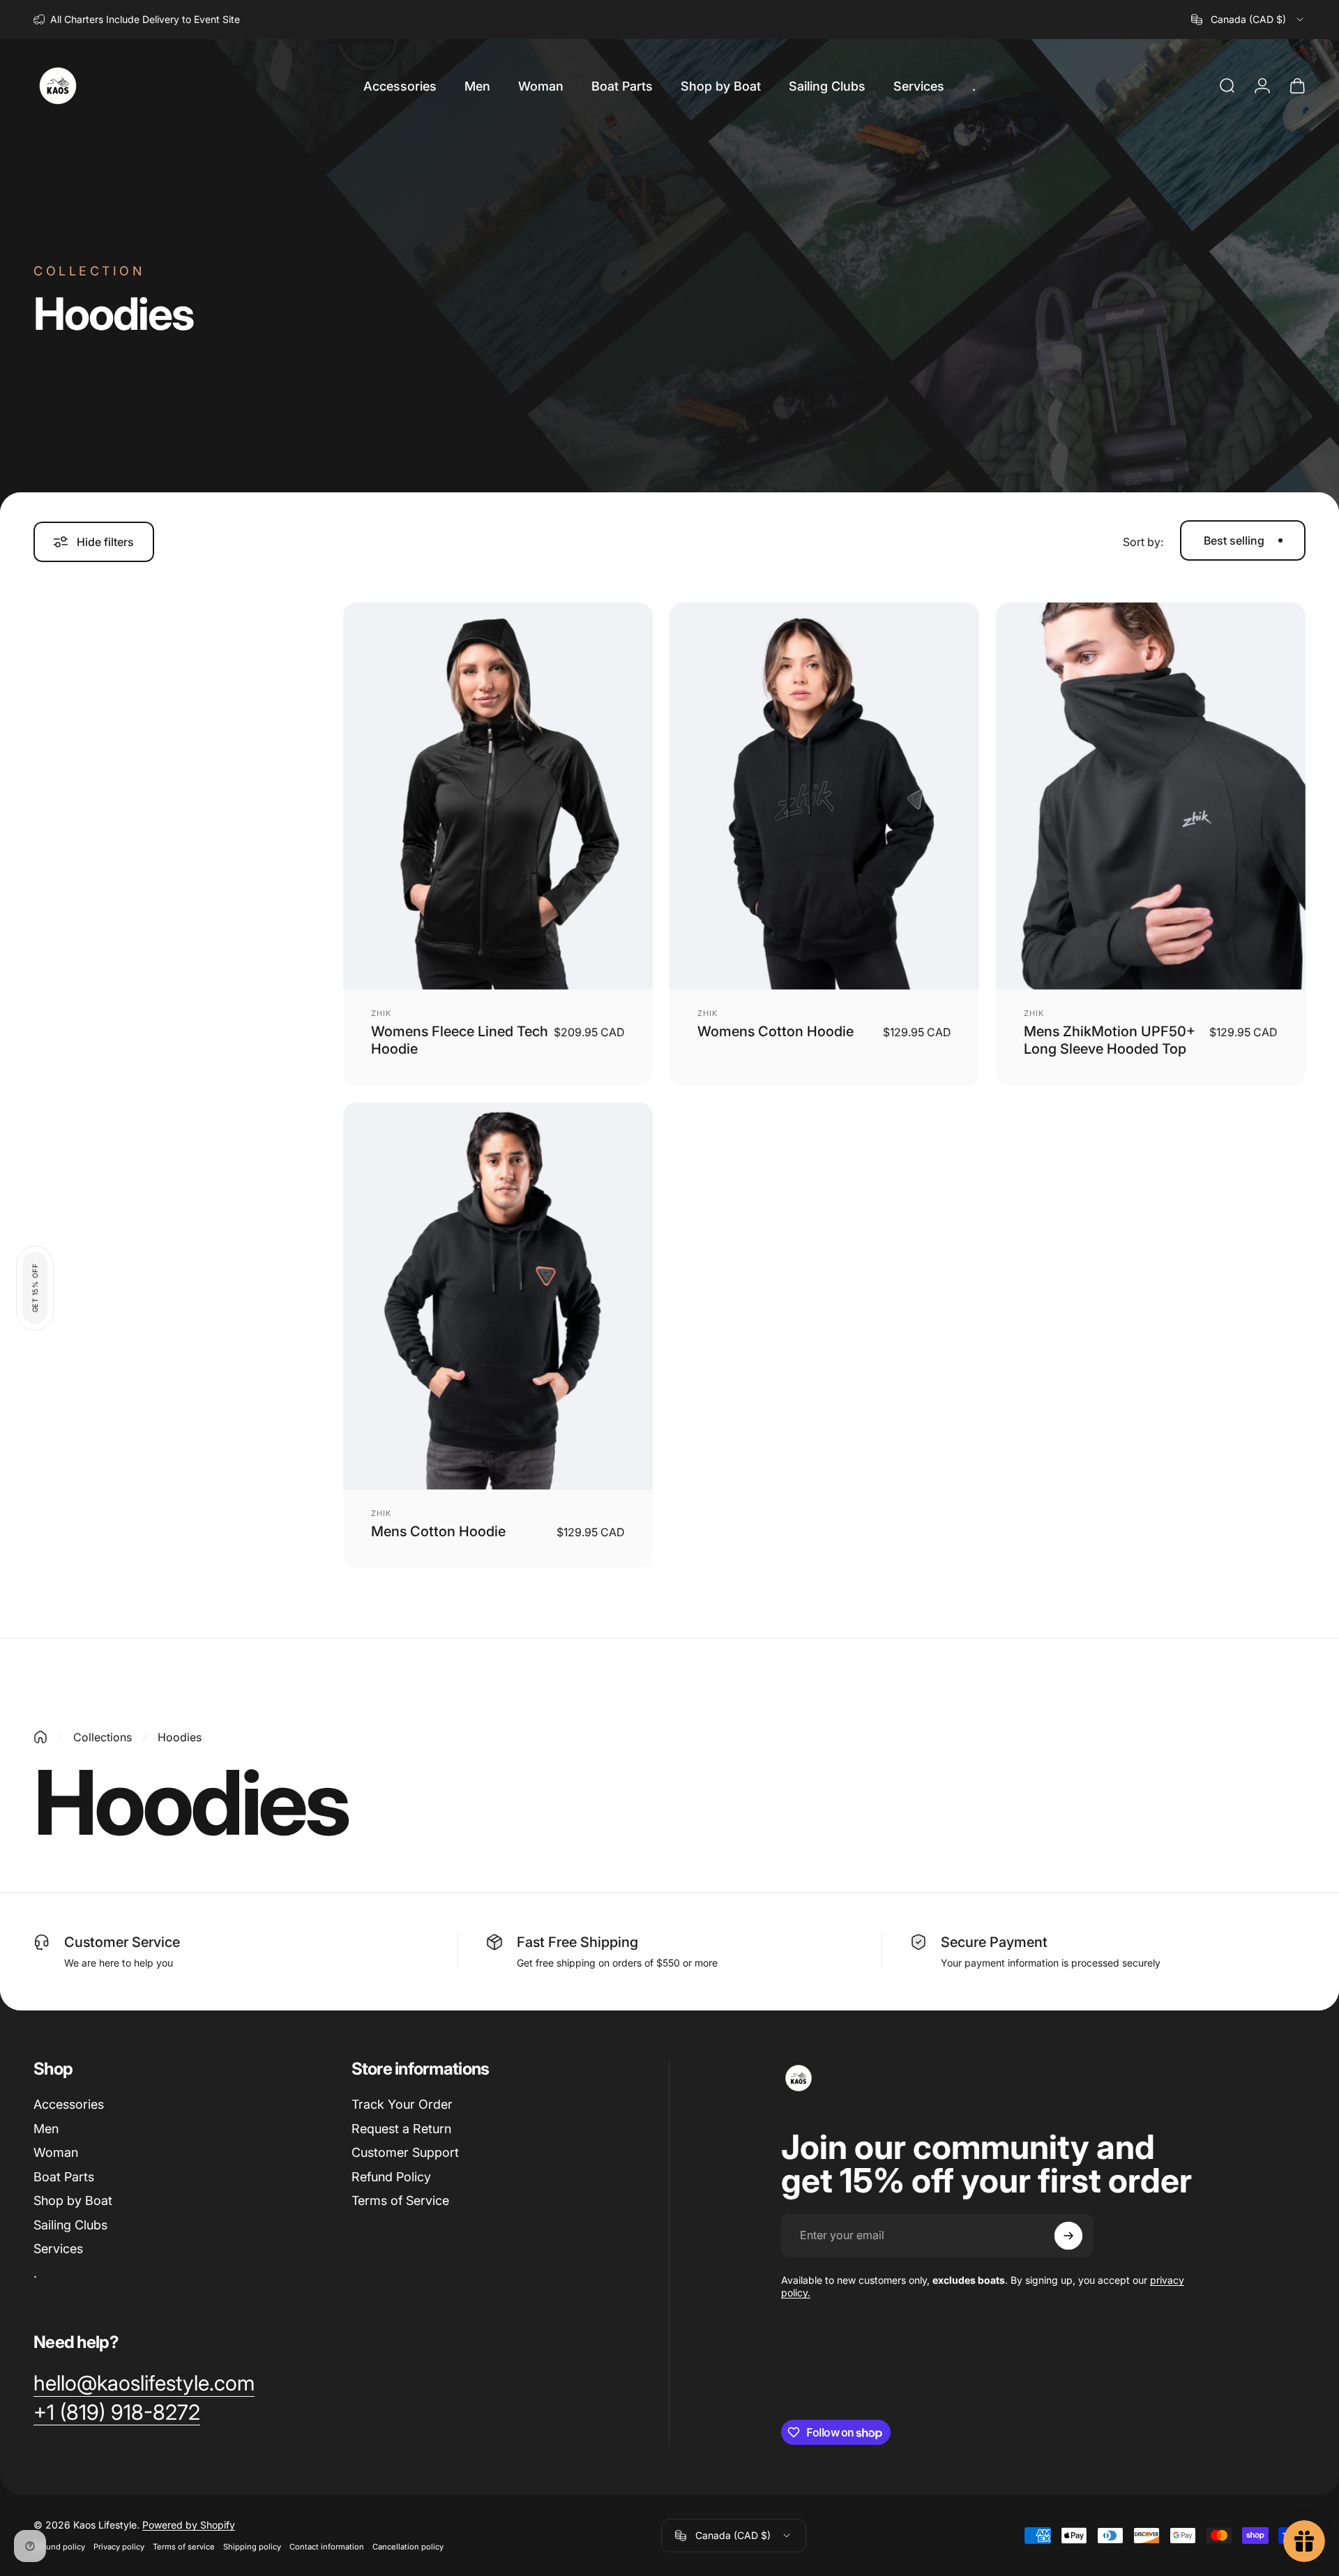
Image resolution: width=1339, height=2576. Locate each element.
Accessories (69, 2104)
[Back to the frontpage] (40, 1737)
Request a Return (401, 2129)
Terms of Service (400, 2200)
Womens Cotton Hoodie (776, 1031)
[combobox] (1248, 20)
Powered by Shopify (189, 2525)
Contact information (327, 2547)
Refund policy (59, 2547)
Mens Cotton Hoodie (438, 1531)
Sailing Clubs (70, 2225)
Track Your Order (402, 2104)
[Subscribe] (1068, 2236)
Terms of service (184, 2547)
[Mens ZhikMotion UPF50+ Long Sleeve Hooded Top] (1151, 796)
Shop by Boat (73, 2200)
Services (58, 2249)
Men (46, 2129)
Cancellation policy (408, 2547)
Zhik (381, 1013)
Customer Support (405, 2152)
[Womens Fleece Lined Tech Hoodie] (498, 796)
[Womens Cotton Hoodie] (824, 796)
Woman (56, 2152)
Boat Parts (64, 2177)
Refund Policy (391, 2177)
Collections (103, 1737)
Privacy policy (119, 2547)
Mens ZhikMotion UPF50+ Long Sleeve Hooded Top (1110, 1040)
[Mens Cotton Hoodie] (498, 1296)
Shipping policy (252, 2547)
